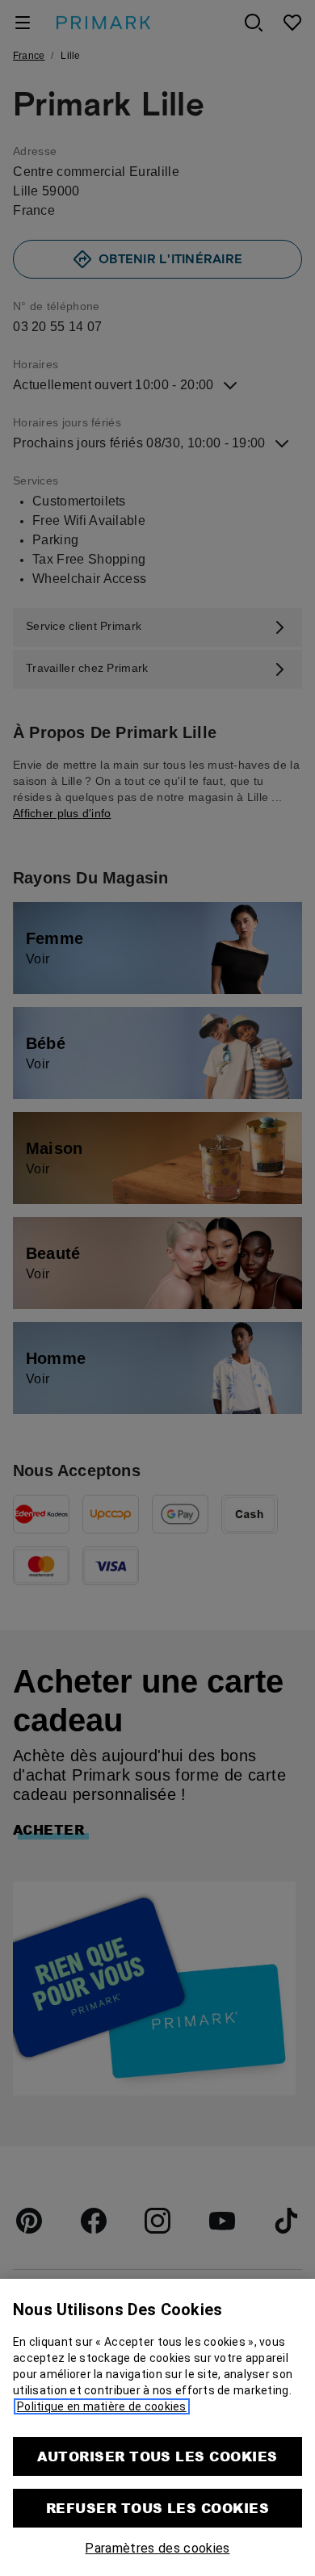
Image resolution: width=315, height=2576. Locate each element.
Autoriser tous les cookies (157, 2456)
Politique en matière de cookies (102, 2406)
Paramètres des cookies (157, 2548)
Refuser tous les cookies (158, 2508)
